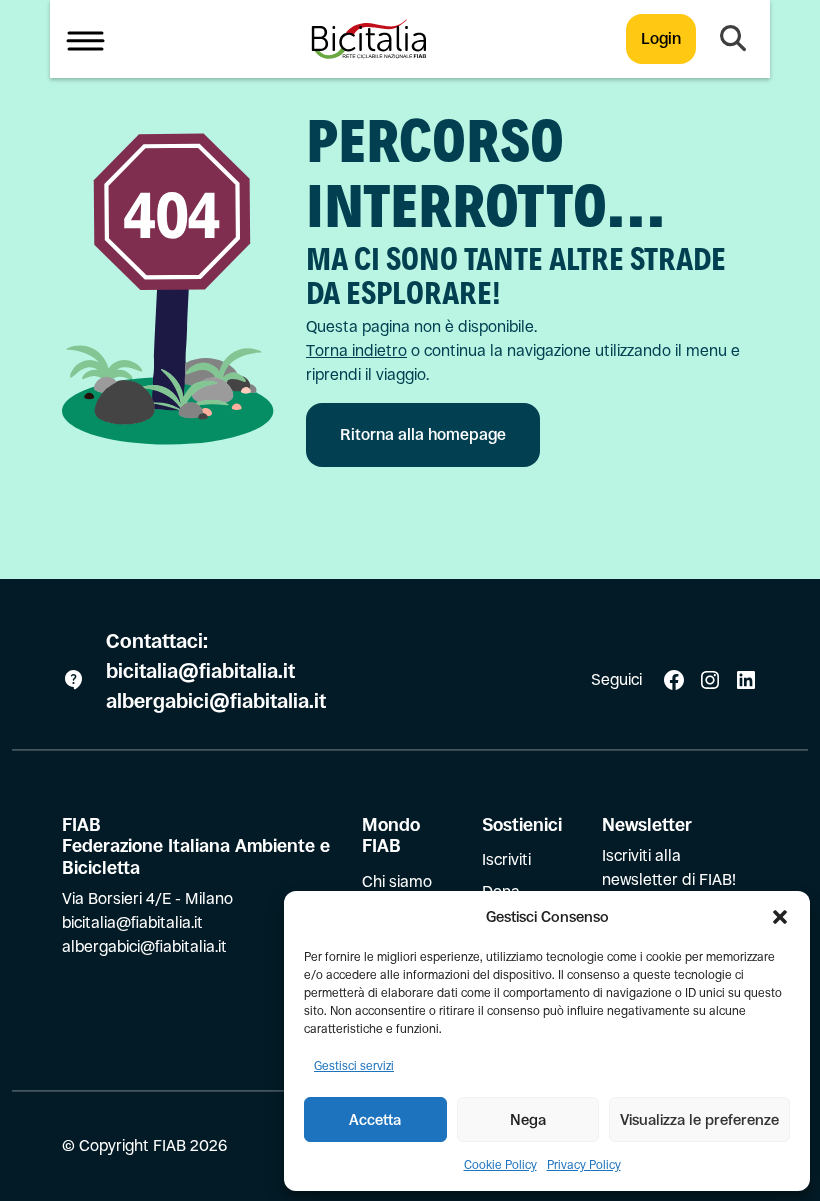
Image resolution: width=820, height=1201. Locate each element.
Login (661, 38)
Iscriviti (506, 859)
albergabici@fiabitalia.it (216, 701)
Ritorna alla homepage (423, 434)
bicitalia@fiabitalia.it (203, 671)
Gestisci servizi (354, 1066)
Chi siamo (397, 881)
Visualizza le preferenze (699, 1119)
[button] (780, 917)
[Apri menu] (85, 39)
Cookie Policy (500, 1165)
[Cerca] (733, 39)
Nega (528, 1119)
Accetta (375, 1119)
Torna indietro (356, 350)
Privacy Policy (584, 1165)
